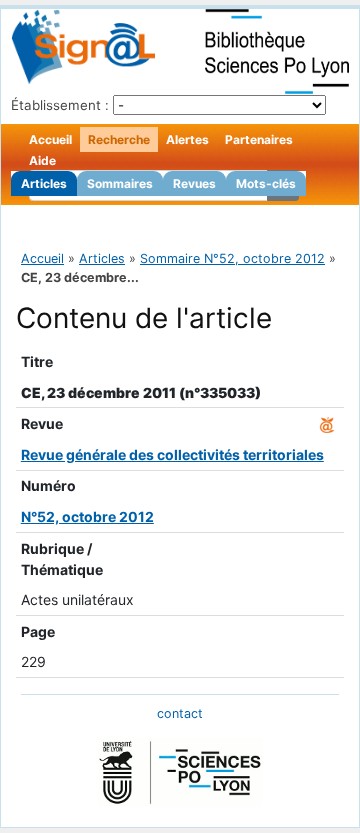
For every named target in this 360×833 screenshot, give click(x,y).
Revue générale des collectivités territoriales (172, 454)
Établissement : (60, 105)
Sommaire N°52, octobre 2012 (232, 258)
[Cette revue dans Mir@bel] (327, 423)
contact (180, 713)
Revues (194, 183)
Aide (42, 160)
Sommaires (120, 183)
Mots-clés (266, 183)
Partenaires (259, 139)
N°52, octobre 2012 (87, 516)
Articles (44, 183)
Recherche (119, 139)
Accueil (50, 139)
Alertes (187, 139)
